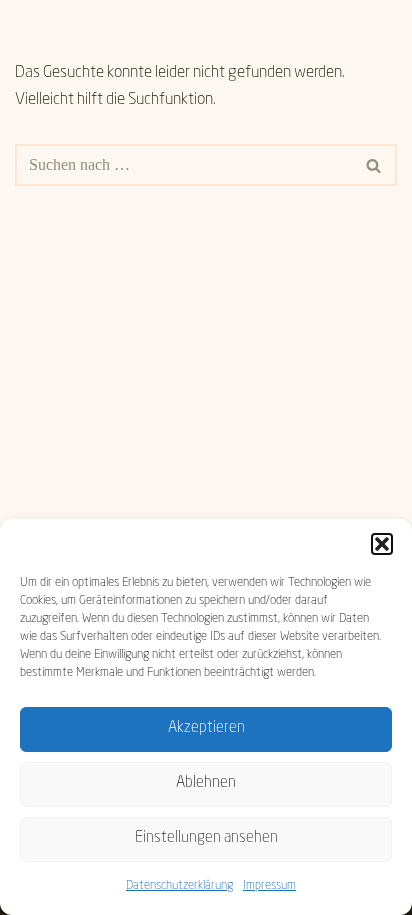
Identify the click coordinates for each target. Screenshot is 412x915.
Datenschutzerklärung (179, 886)
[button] (382, 544)
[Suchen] (374, 165)
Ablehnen (206, 783)
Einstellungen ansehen (206, 838)
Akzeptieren (206, 728)
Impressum (269, 886)
